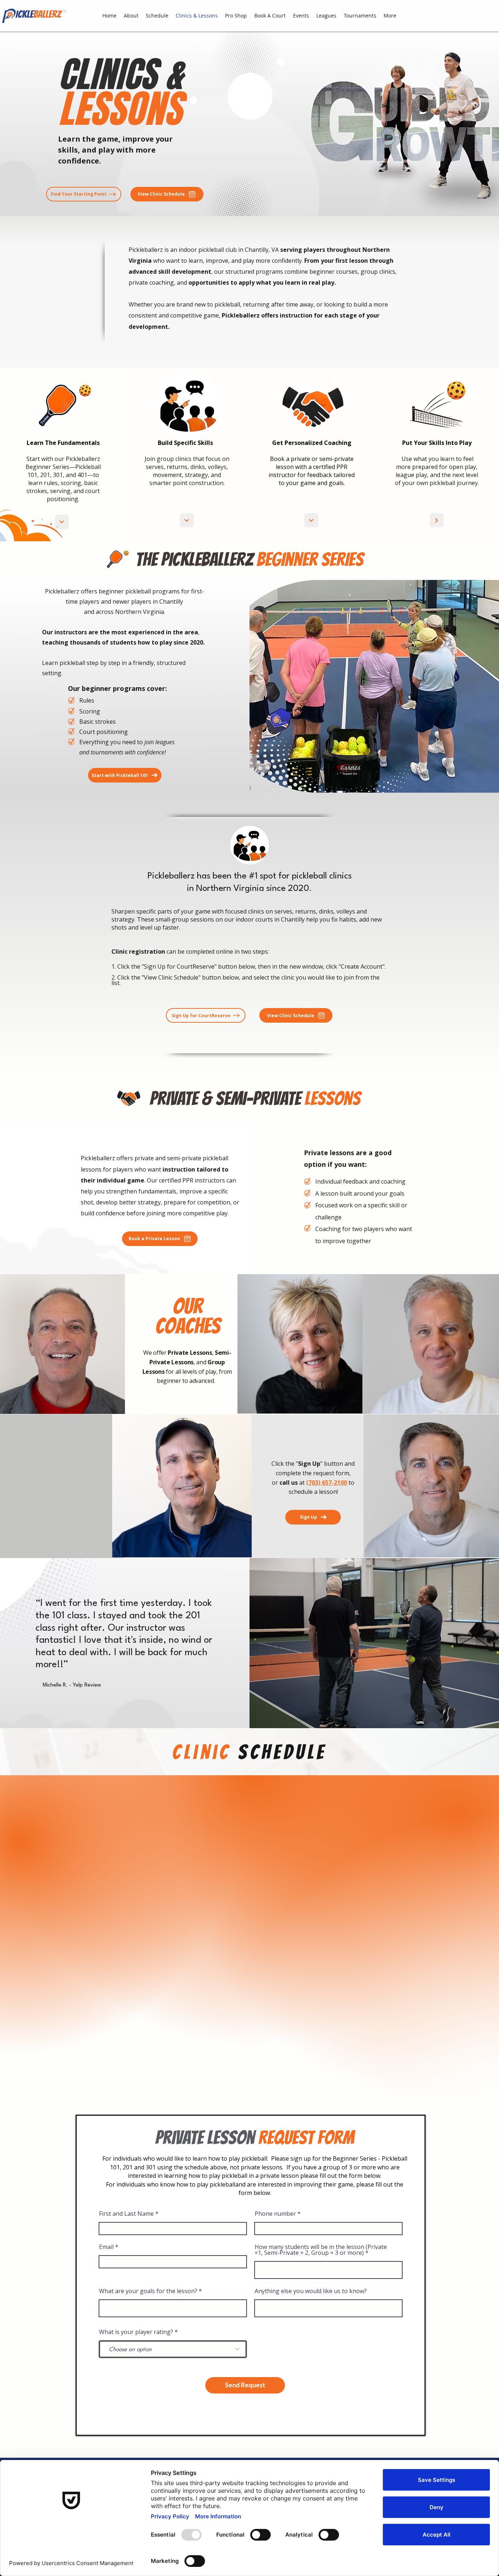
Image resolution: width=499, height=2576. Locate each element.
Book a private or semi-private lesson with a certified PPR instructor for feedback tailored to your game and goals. (312, 471)
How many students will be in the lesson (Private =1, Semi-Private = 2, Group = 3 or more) (321, 2250)
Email (106, 2247)
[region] (311, 1344)
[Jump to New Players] (62, 522)
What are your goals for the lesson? (148, 2291)
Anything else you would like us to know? (311, 2291)
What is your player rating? (136, 2332)
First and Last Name (126, 2214)
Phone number (275, 2214)
